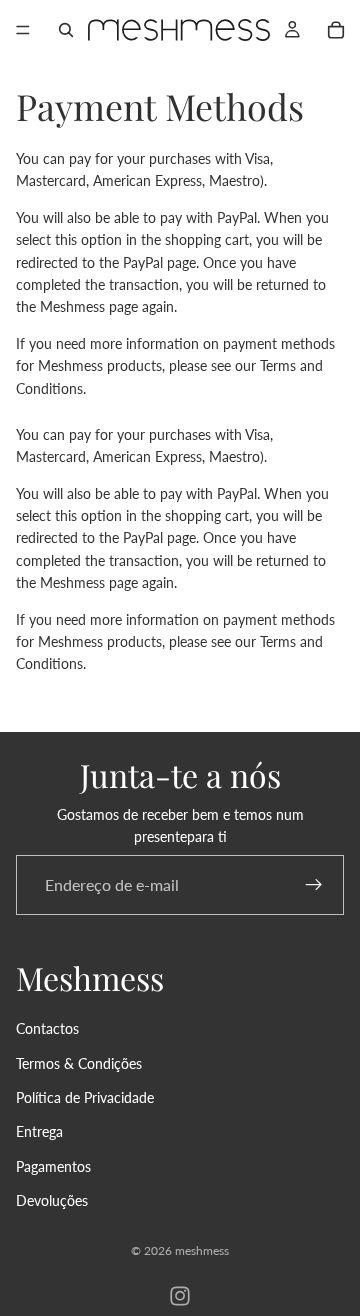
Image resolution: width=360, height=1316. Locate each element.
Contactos (47, 1028)
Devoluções (52, 1200)
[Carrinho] (336, 30)
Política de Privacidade (85, 1097)
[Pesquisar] (66, 30)
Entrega (39, 1131)
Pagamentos (53, 1166)
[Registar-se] (314, 884)
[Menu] (23, 30)
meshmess (202, 1250)
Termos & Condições (79, 1062)
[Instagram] (180, 1296)
